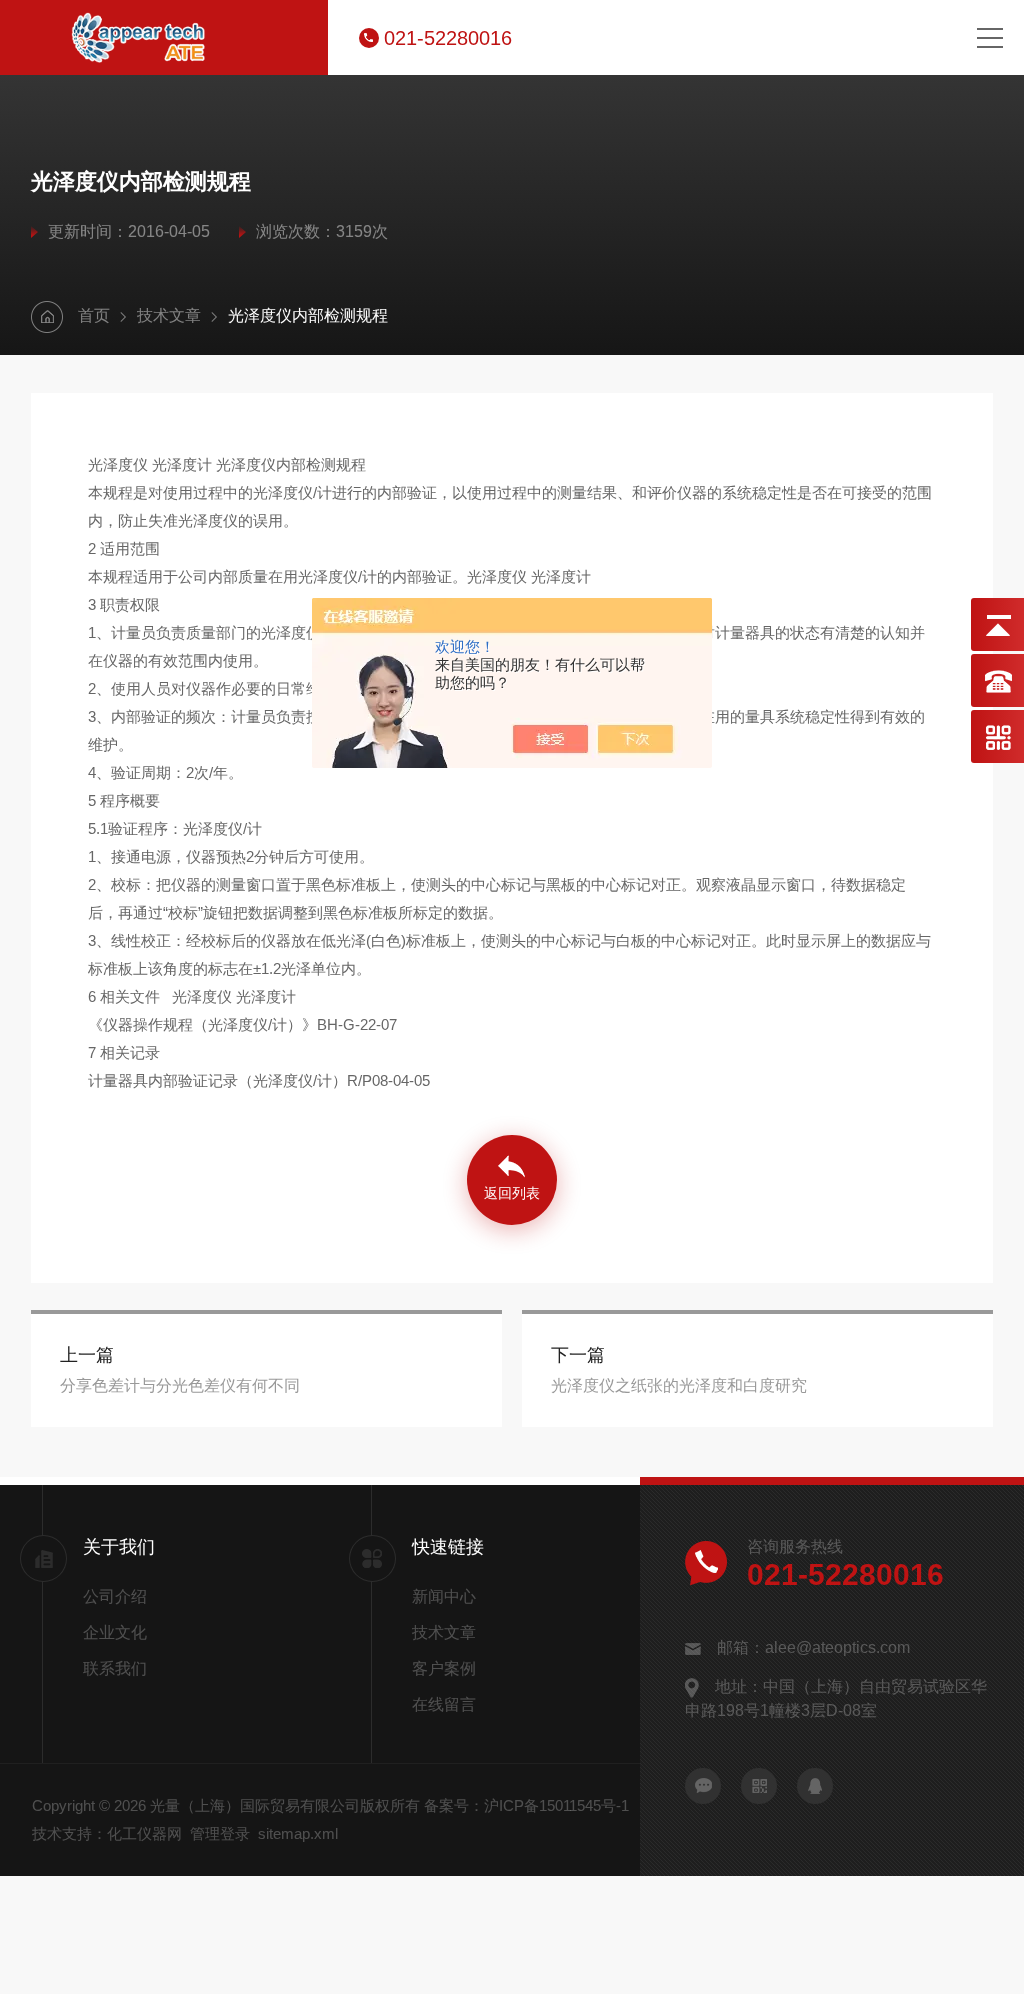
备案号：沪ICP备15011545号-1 (526, 1805)
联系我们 (115, 1668)
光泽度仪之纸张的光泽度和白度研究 (679, 1385)
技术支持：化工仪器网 (107, 1833)
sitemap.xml (298, 1833)
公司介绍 (115, 1596)
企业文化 (115, 1632)
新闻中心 (444, 1596)
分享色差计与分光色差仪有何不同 (180, 1385)
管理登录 (220, 1833)
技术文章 (169, 315)
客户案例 (444, 1668)
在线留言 (444, 1704)
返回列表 (512, 1193)
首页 (94, 315)
